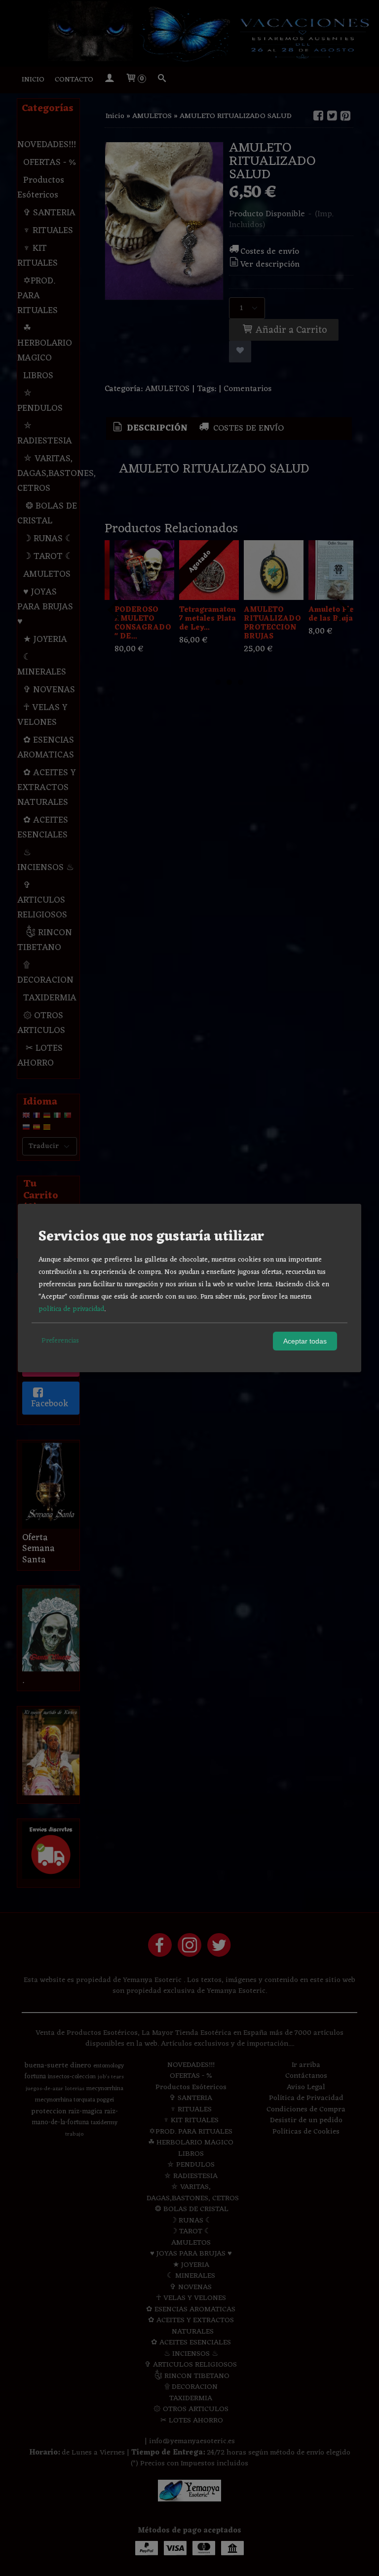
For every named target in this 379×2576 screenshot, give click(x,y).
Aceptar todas (305, 1341)
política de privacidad (71, 1309)
